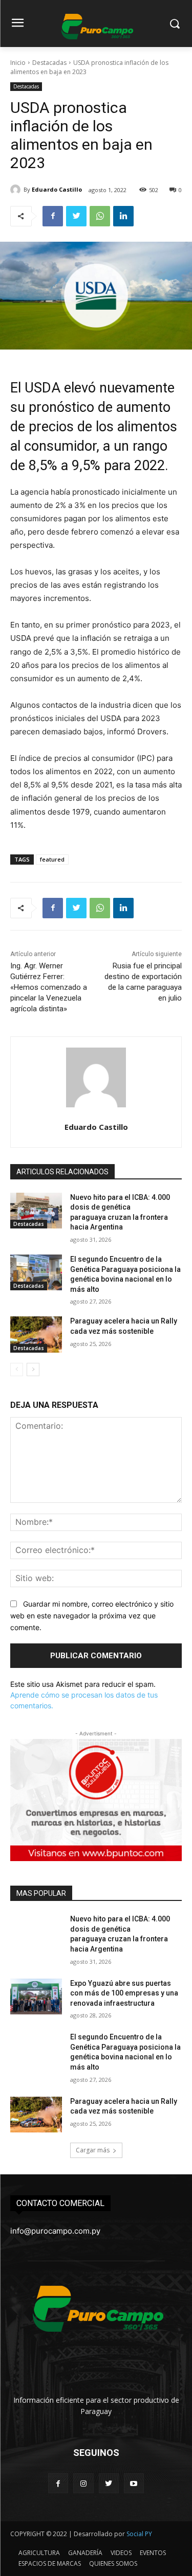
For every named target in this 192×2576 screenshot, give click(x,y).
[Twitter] (76, 216)
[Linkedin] (123, 216)
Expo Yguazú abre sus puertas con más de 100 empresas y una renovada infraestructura (124, 1993)
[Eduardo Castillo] (17, 190)
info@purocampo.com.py (55, 2231)
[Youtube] (134, 2483)
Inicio (18, 63)
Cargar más (93, 2150)
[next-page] (33, 1370)
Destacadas (49, 63)
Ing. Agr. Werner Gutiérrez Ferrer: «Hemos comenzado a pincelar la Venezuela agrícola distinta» (49, 987)
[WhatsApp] (100, 216)
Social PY (139, 2534)
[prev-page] (17, 1370)
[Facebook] (53, 216)
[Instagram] (83, 2483)
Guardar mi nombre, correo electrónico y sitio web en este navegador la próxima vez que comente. (92, 1615)
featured (52, 859)
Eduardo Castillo (57, 189)
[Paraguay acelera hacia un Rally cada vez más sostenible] (36, 1334)
